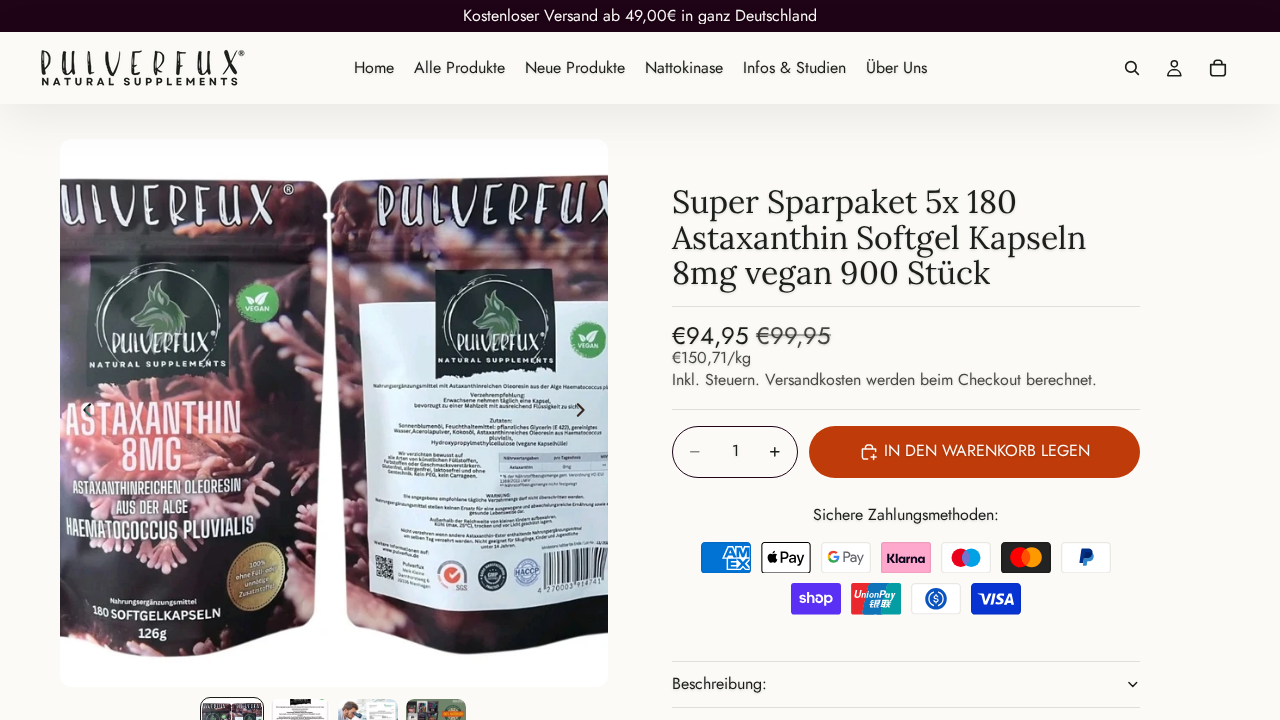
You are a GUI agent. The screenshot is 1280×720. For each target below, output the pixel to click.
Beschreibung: (719, 683)
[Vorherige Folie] (82, 413)
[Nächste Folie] (586, 413)
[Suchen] (1132, 68)
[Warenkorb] (1218, 68)
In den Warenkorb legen (987, 450)
